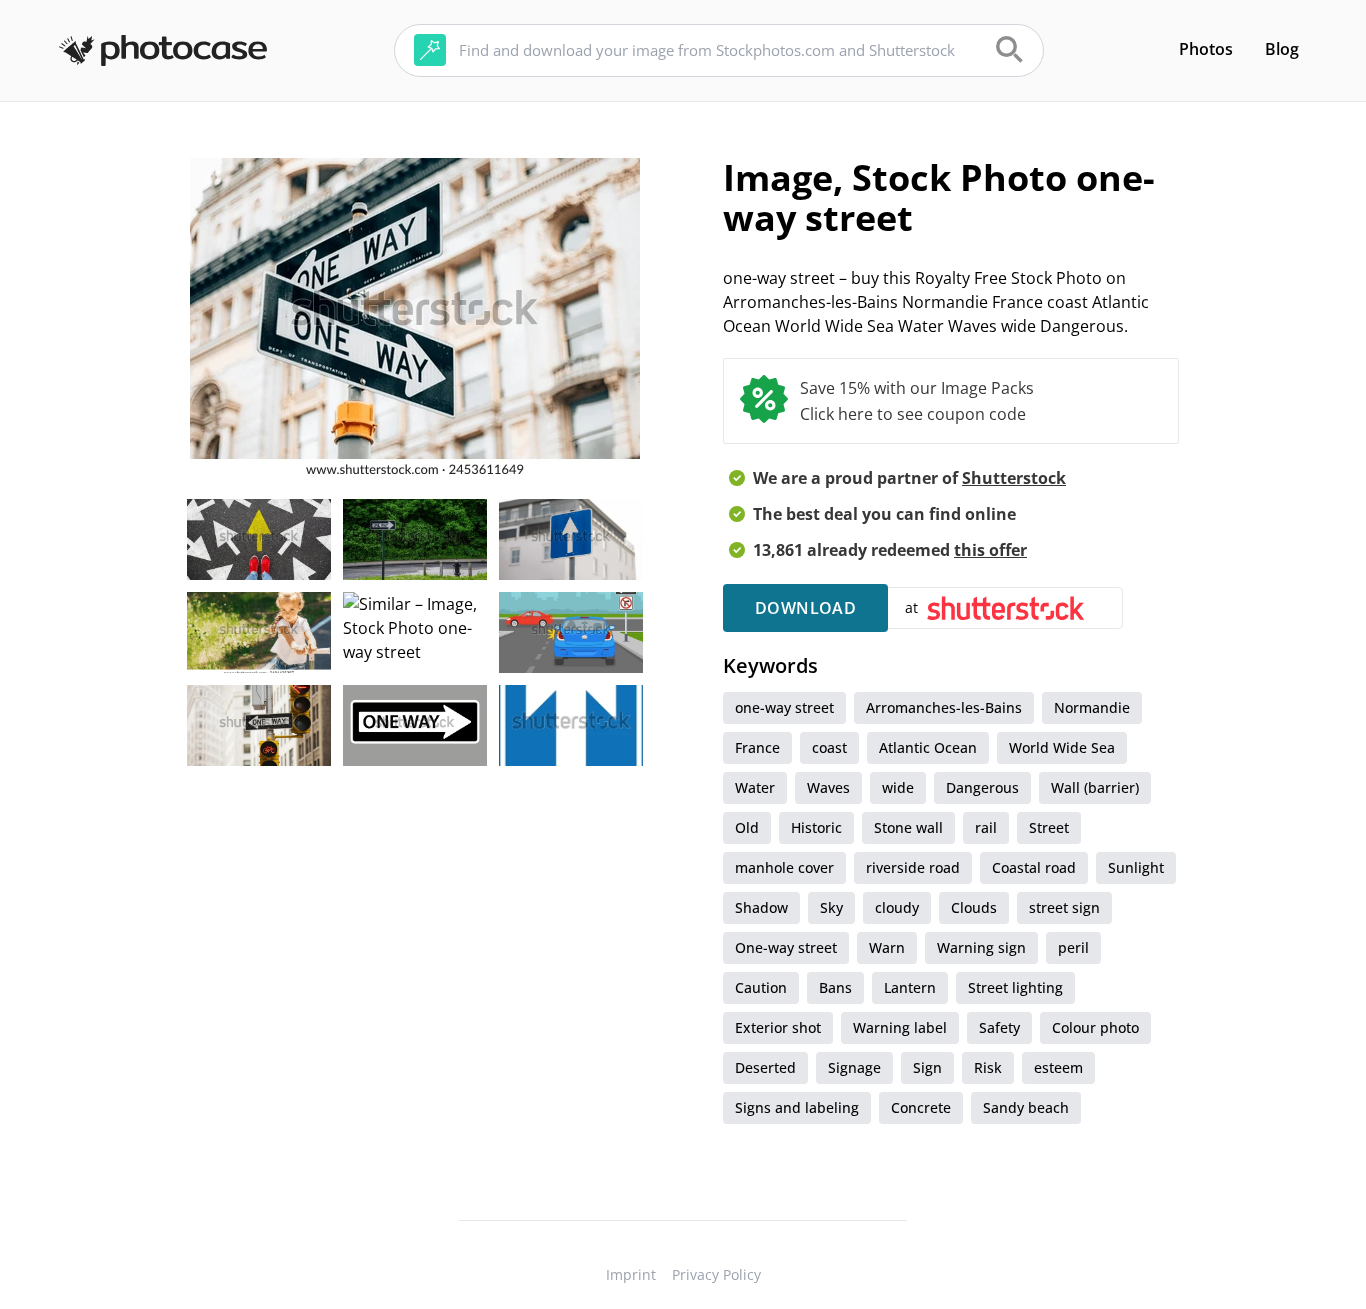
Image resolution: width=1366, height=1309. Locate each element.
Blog (1282, 49)
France (757, 747)
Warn (887, 947)
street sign (1064, 907)
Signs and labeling (797, 1107)
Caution (761, 987)
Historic (816, 827)
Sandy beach (1026, 1107)
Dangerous (982, 787)
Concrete (921, 1107)
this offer (990, 550)
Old (747, 827)
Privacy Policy (716, 1274)
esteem (1058, 1067)
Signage (854, 1067)
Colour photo (1095, 1027)
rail (986, 827)
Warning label (900, 1027)
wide (898, 787)
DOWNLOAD (805, 608)
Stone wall (908, 827)
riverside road (913, 867)
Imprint (631, 1274)
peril (1073, 947)
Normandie (1092, 707)
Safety (999, 1027)
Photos (1206, 49)
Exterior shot (778, 1027)
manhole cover (784, 867)
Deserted (765, 1067)
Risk (988, 1067)
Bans (835, 987)
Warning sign (981, 947)
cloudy (897, 907)
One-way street (786, 947)
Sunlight (1136, 867)
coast (829, 747)
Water (755, 787)
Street (1049, 827)
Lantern (910, 987)
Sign (927, 1067)
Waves (828, 787)
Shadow (761, 907)
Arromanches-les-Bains (944, 707)
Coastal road (1034, 867)
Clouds (974, 907)
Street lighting (1015, 987)
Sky (831, 907)
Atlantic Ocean (928, 747)
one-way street (784, 707)
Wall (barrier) (1095, 787)
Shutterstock (1014, 478)
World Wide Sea (1062, 747)
